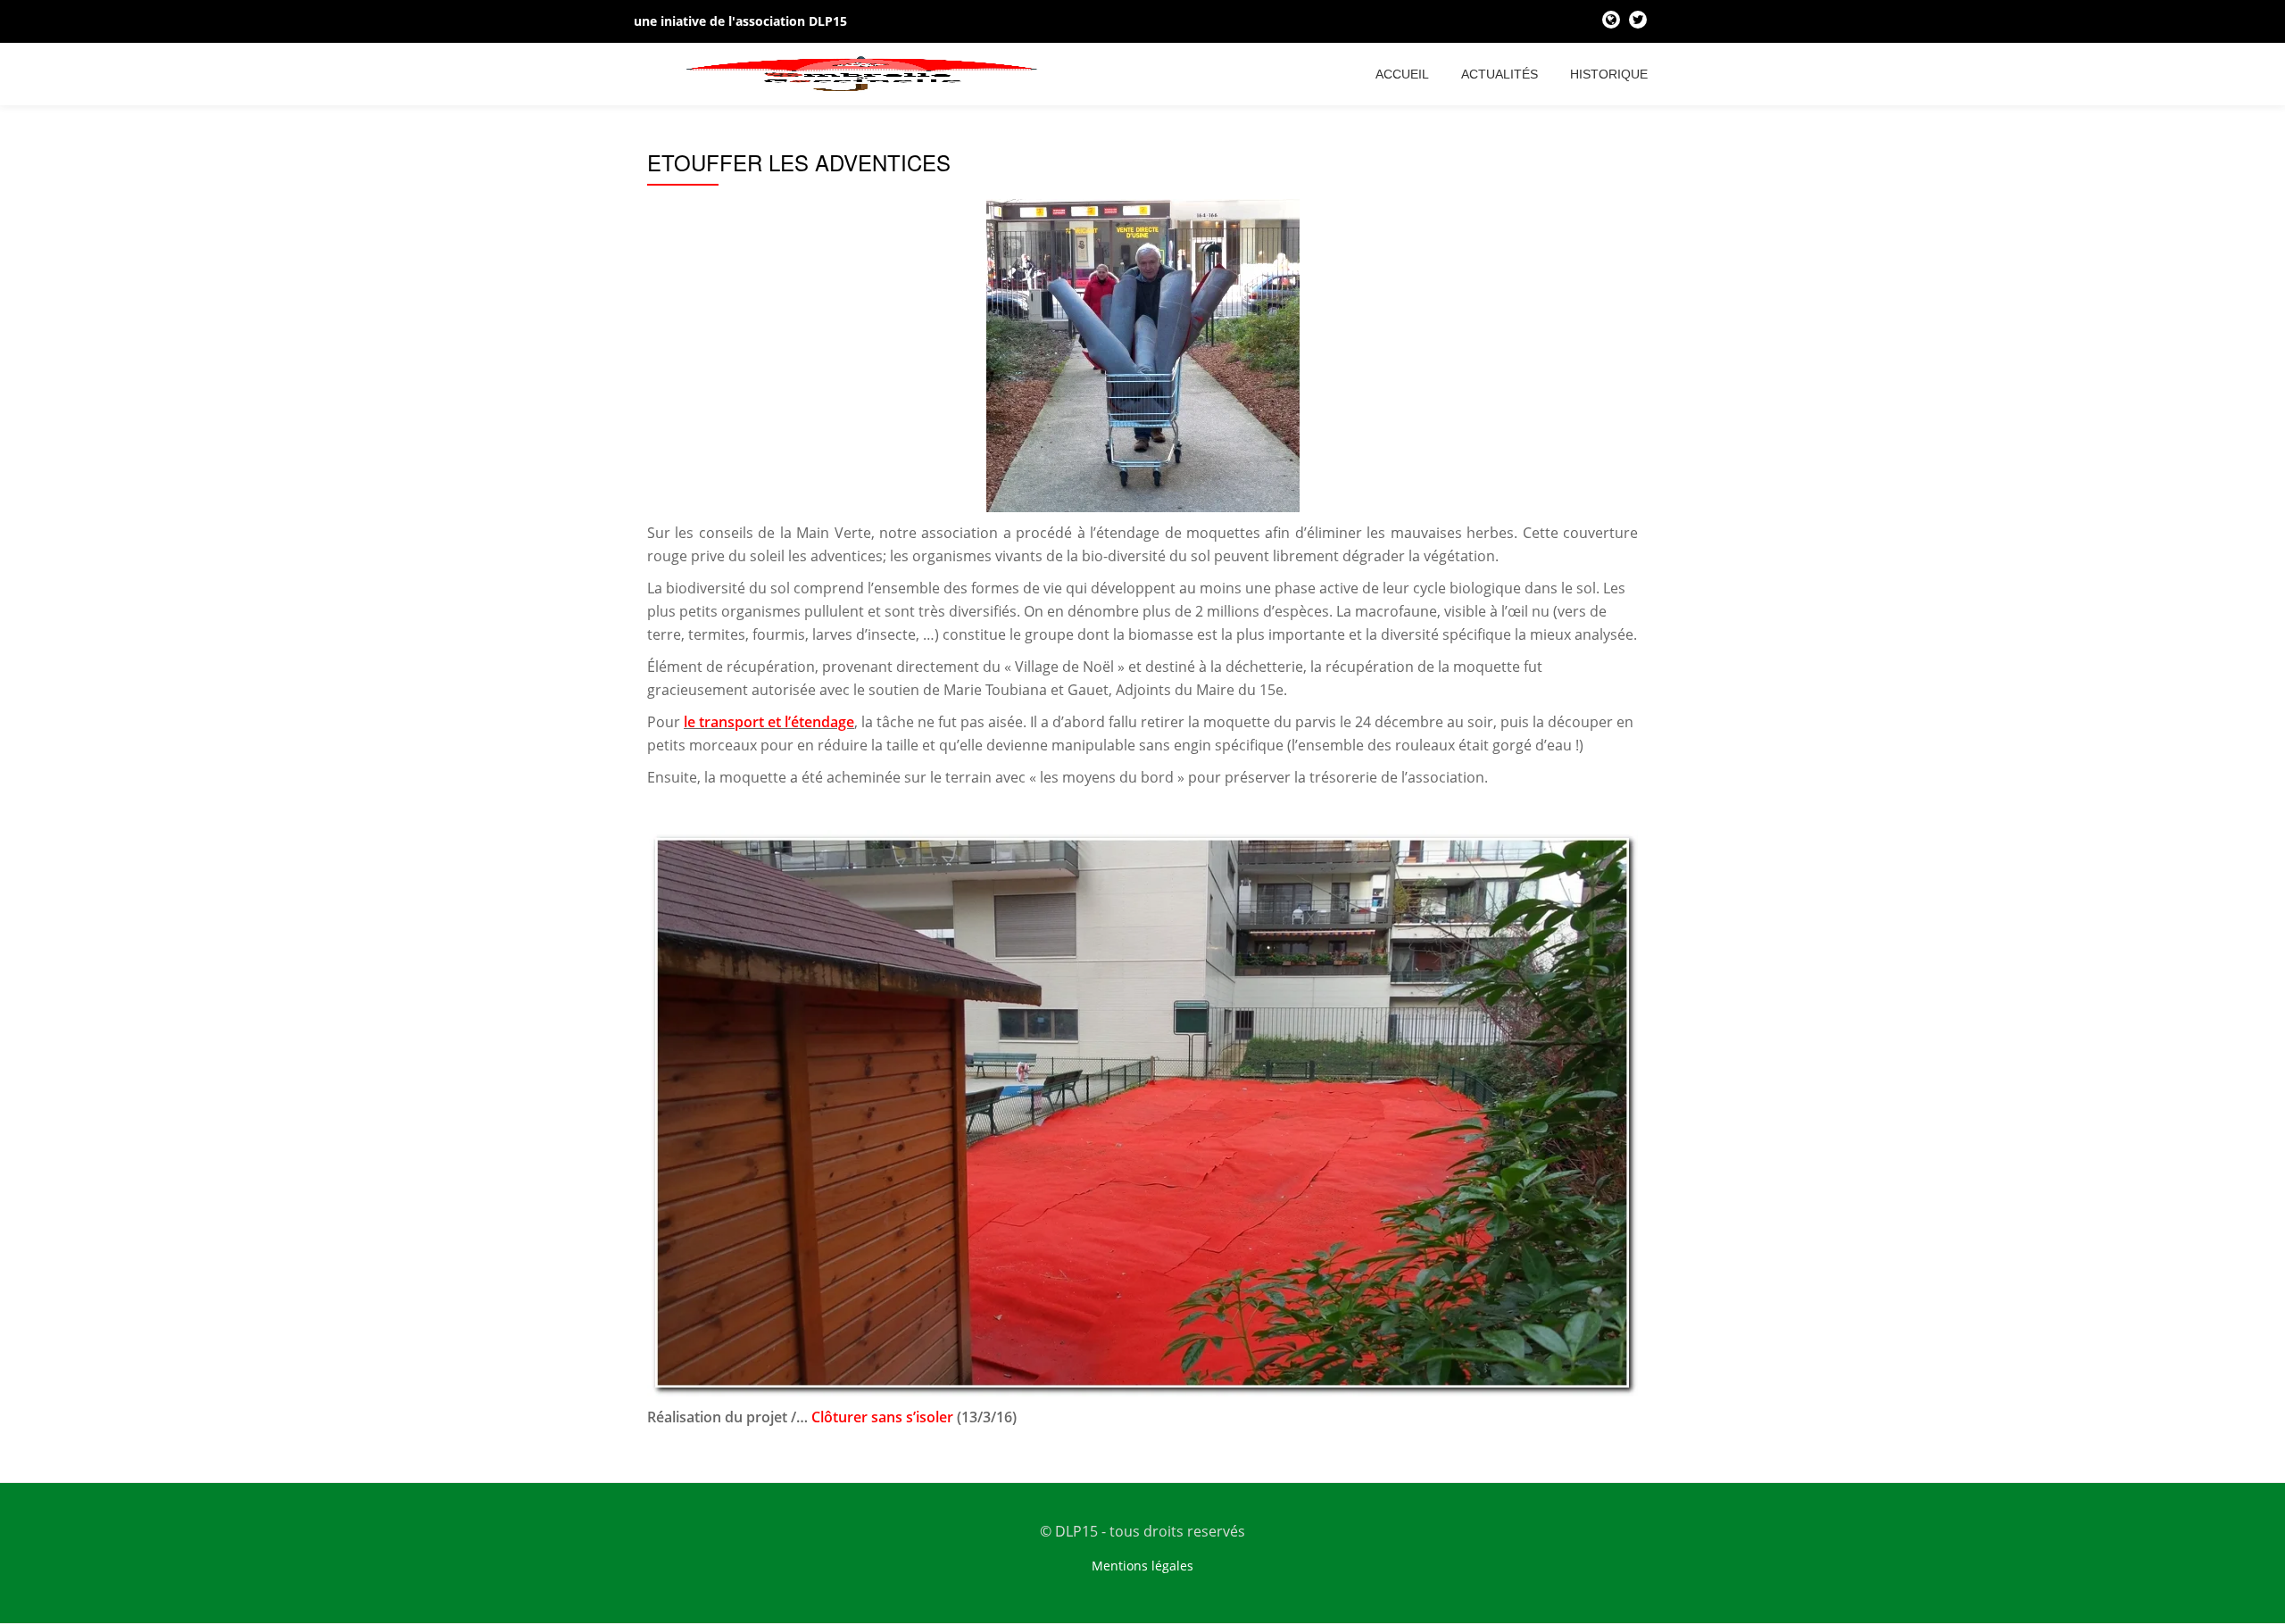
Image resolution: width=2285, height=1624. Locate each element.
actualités (1500, 74)
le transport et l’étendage (769, 722)
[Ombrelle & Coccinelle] (866, 74)
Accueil (1402, 74)
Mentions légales (1142, 1566)
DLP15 (828, 21)
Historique (1609, 74)
